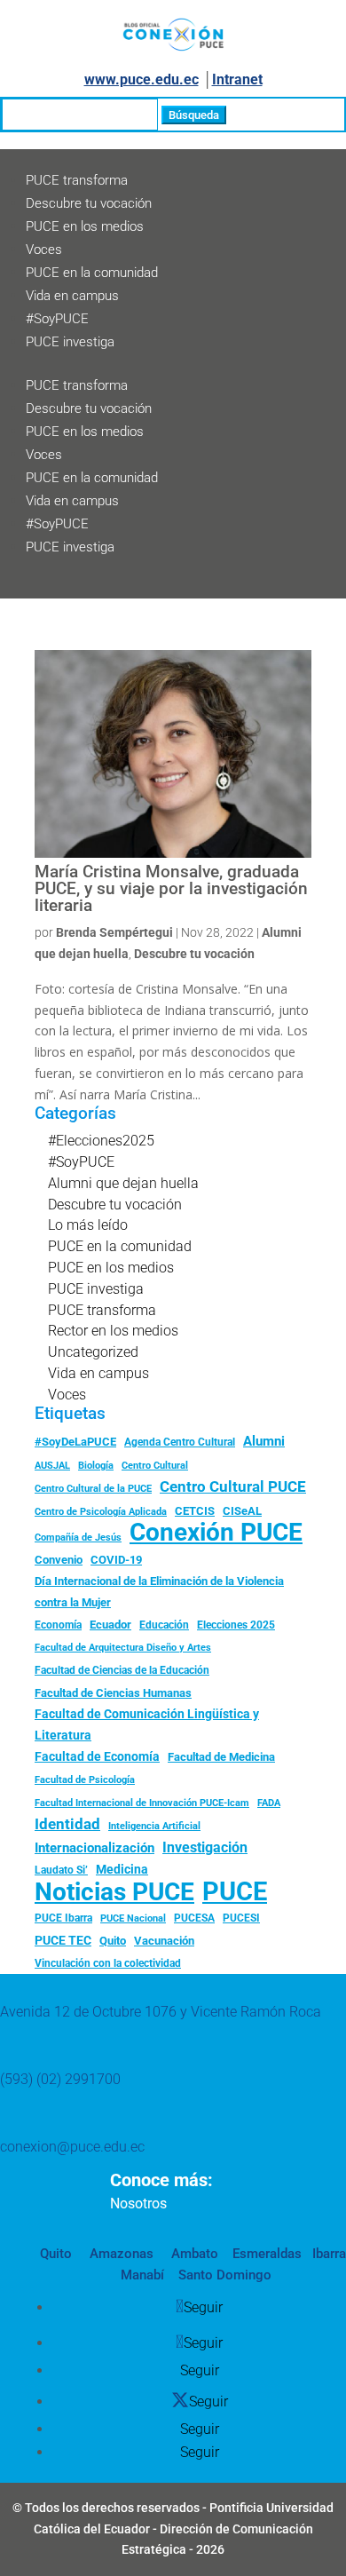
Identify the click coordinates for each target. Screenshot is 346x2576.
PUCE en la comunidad (92, 273)
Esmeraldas (267, 2254)
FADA (269, 1803)
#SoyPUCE (57, 319)
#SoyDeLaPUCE (75, 1442)
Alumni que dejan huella (123, 1183)
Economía (58, 1625)
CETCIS (195, 1511)
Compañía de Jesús (78, 1537)
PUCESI (241, 1918)
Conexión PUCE (216, 1533)
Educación (164, 1625)
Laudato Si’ (61, 1870)
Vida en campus (72, 296)
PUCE (235, 1892)
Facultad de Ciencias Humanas (113, 1693)
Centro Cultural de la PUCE (93, 1489)
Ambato (193, 2254)
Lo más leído (88, 1225)
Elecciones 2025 (236, 1625)
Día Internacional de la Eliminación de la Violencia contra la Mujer (159, 1592)
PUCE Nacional (133, 1918)
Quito (113, 1941)
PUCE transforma (77, 180)
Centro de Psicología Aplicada (101, 1512)
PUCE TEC (63, 1940)
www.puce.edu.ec (142, 79)
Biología (96, 1466)
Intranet (237, 79)
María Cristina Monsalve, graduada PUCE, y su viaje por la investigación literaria (171, 888)
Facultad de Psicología (85, 1779)
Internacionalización (94, 1848)
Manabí (142, 2275)
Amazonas (120, 2254)
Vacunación (164, 1941)
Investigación (205, 1847)
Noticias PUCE (114, 1892)
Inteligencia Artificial (154, 1826)
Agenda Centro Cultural (180, 1442)
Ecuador (110, 1625)
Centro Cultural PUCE (233, 1486)
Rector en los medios (113, 1331)
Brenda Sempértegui (114, 932)
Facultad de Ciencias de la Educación (122, 1670)
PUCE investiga (70, 342)
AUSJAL (52, 1466)
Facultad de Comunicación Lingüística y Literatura (147, 1725)
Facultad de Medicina (221, 1757)
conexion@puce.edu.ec (72, 2147)
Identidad (67, 1824)
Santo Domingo (225, 2275)
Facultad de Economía (97, 1756)
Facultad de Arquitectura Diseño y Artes (123, 1648)
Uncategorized (93, 1352)
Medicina (122, 1869)
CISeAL (242, 1510)
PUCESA (194, 1918)
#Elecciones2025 (101, 1141)
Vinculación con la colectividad (108, 1963)
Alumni (264, 1441)
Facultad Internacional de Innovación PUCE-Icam (142, 1803)
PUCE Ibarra (63, 1918)
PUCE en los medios (85, 226)
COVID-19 (116, 1560)
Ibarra (327, 2254)
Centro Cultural (155, 1466)
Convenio (59, 1560)
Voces (44, 250)
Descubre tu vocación (89, 203)
